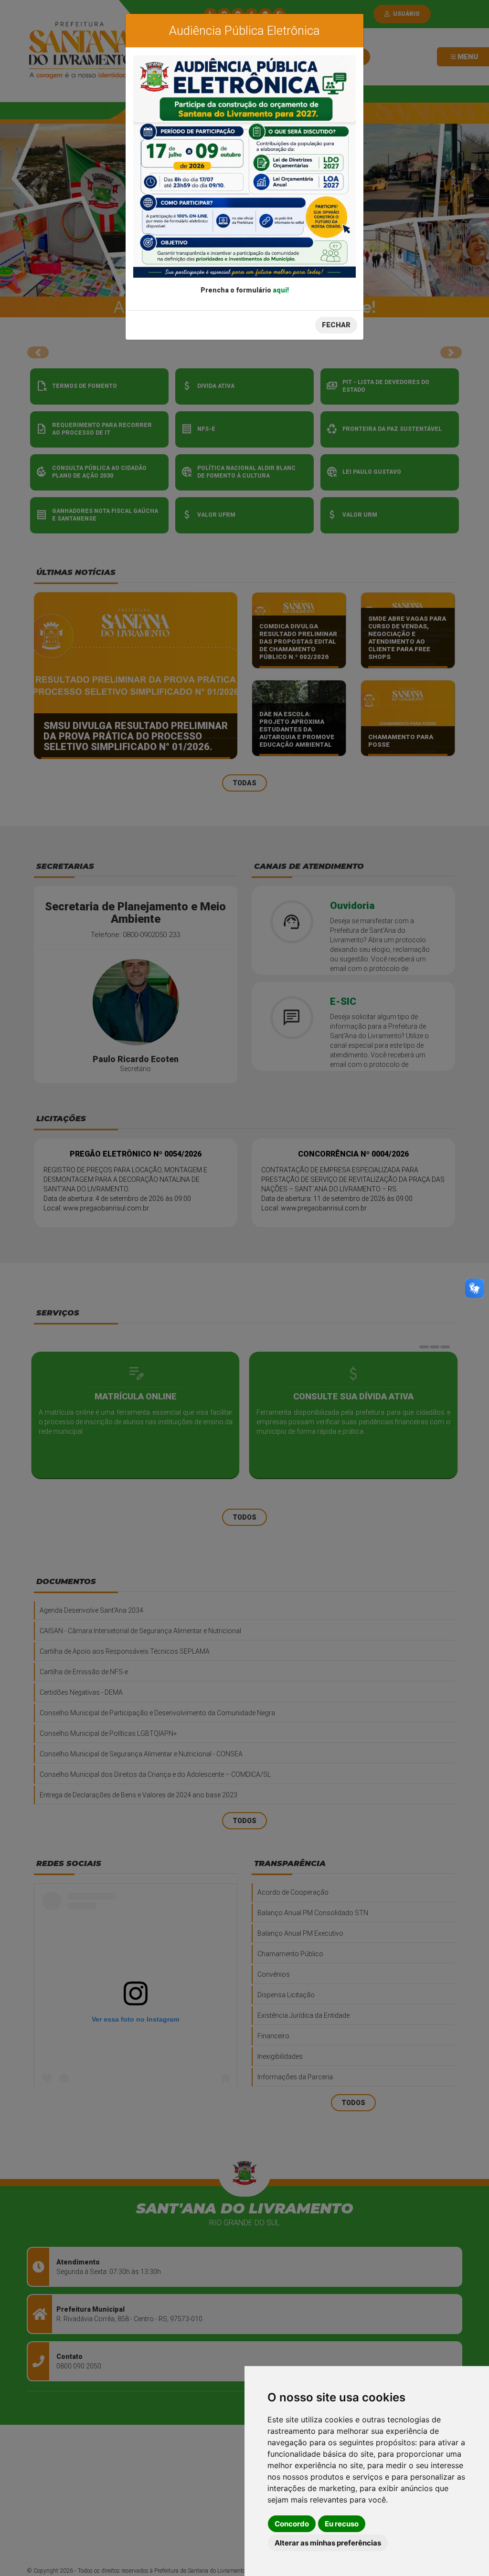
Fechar (336, 325)
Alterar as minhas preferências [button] (328, 2543)
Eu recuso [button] (342, 2524)
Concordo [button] (292, 2524)
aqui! (281, 290)
